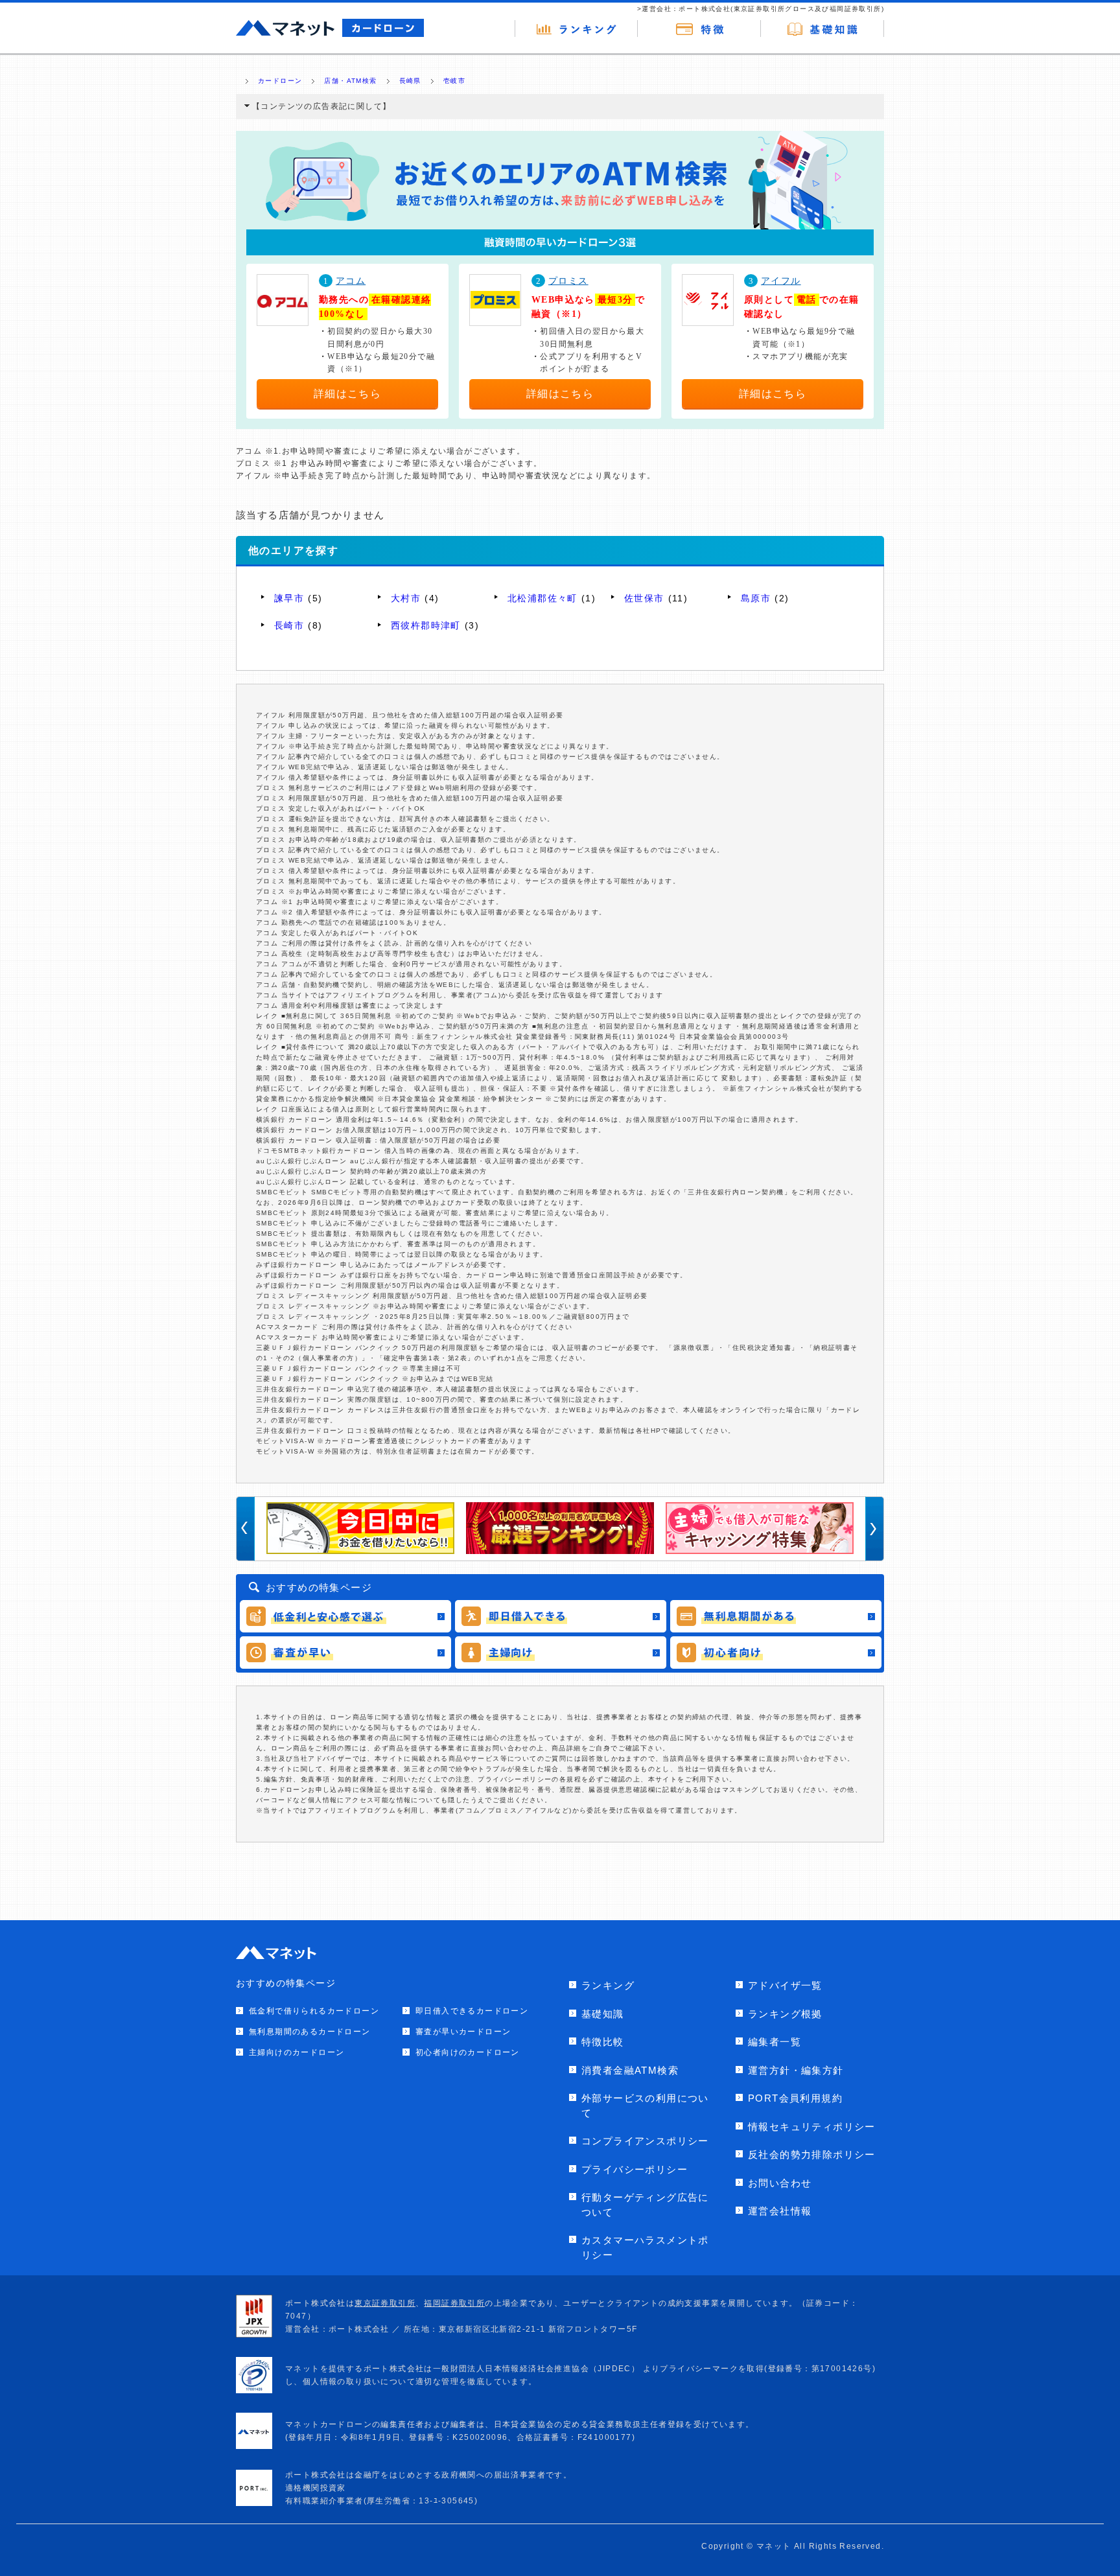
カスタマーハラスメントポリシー (645, 2247)
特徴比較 (603, 2042)
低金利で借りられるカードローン (314, 2011)
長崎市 (289, 625)
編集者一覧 (775, 2042)
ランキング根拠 (785, 2014)
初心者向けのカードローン (468, 2052)
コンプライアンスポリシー (645, 2141)
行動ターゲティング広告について (645, 2205)
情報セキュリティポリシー (812, 2127)
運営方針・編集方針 (796, 2070)
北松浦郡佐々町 (542, 598)
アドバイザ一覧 (785, 1985)
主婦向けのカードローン (297, 2052)
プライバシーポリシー (635, 2169)
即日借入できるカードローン (472, 2011)
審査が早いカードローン (463, 2032)
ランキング (608, 1985)
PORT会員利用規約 (795, 2098)
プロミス (568, 281)
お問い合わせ (780, 2183)
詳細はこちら (347, 394)
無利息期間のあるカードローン (310, 2032)
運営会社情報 (780, 2211)
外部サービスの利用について (645, 2106)
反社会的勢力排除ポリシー (812, 2154)
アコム (351, 281)
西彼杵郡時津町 (426, 625)
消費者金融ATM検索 (630, 2070)
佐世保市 (644, 598)
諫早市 (289, 598)
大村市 (406, 598)
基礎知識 (603, 2014)
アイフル (781, 281)
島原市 (756, 598)
